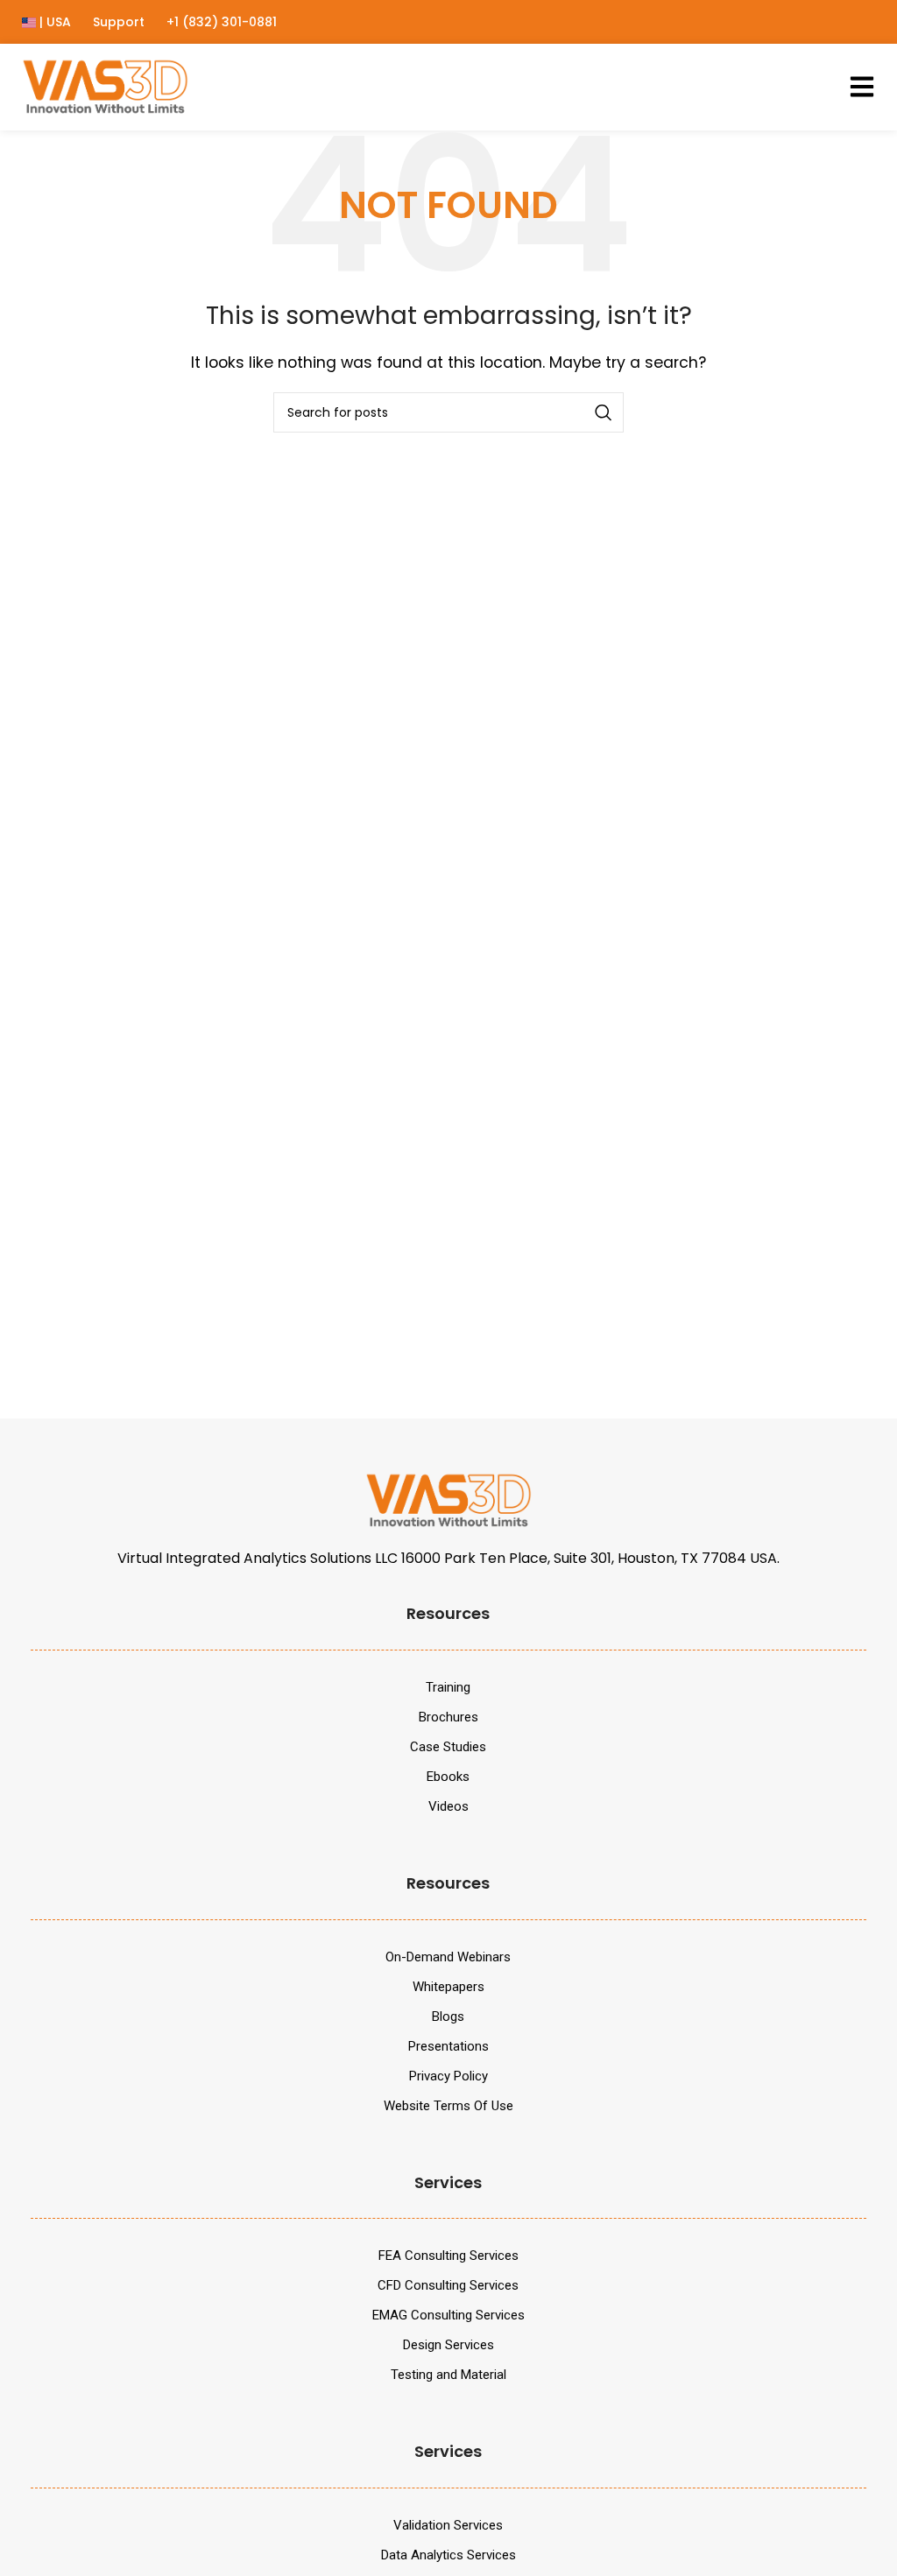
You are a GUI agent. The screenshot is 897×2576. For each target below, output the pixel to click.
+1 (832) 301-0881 (222, 22)
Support (119, 22)
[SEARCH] (604, 412)
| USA (53, 22)
